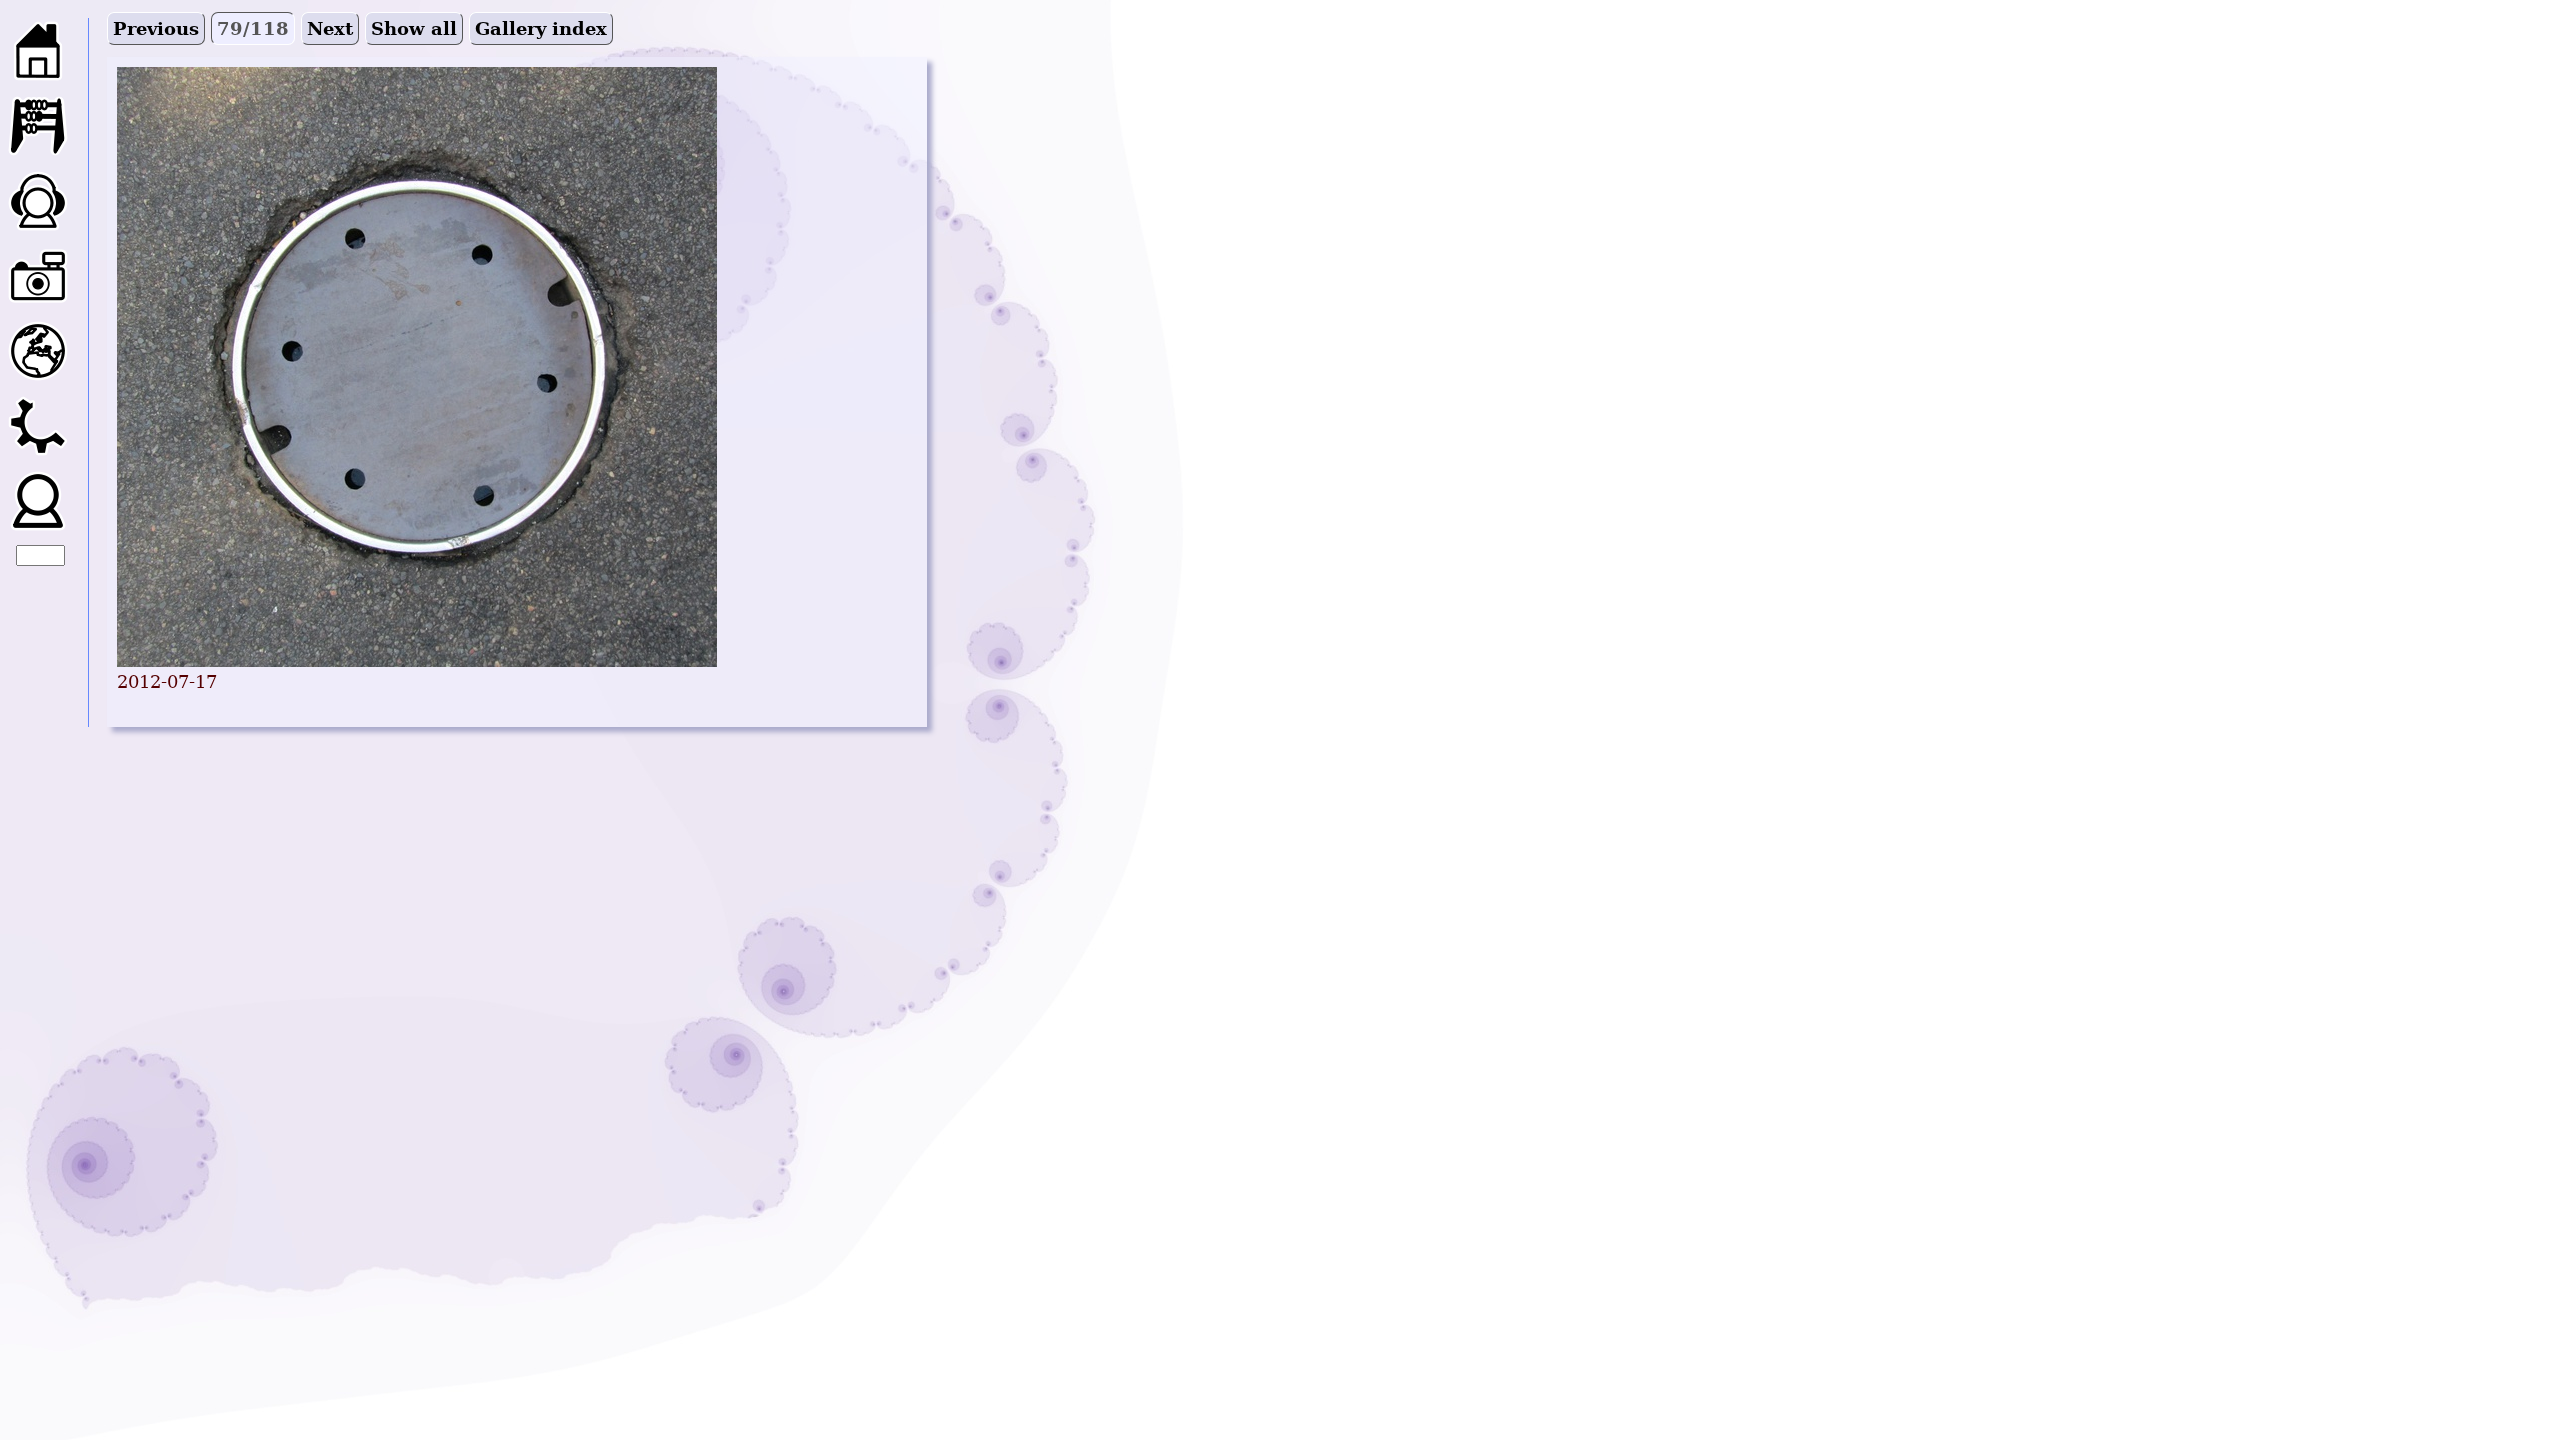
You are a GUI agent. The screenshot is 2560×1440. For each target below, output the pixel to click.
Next (330, 28)
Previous (156, 28)
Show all (414, 28)
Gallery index (541, 28)
